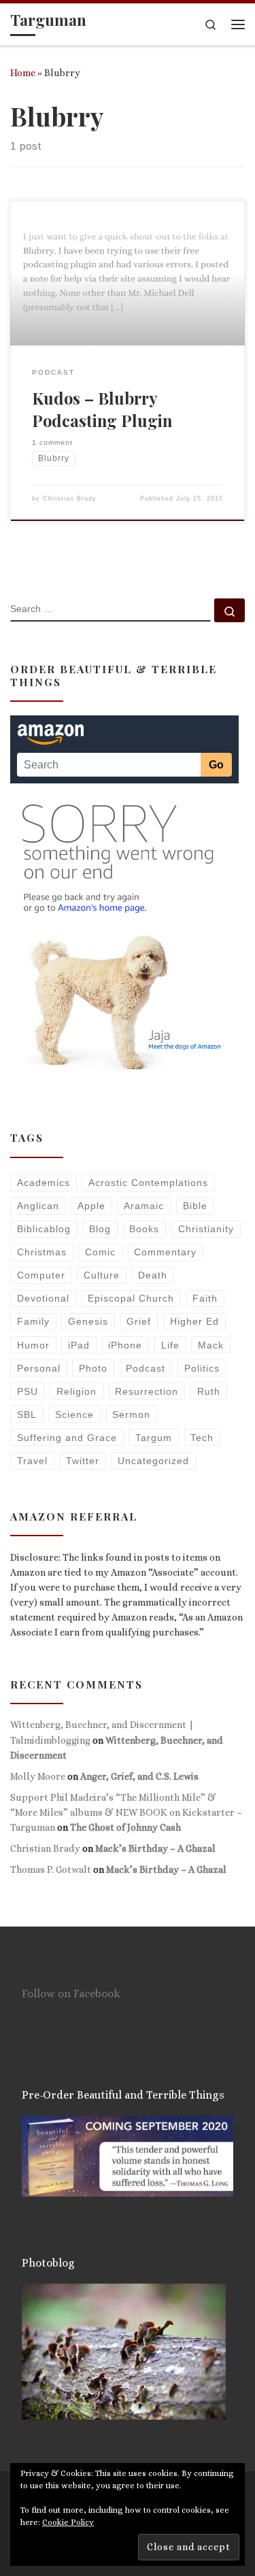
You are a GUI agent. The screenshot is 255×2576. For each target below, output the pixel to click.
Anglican (38, 1206)
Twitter (83, 1461)
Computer (41, 1275)
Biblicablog (44, 1229)
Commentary (165, 1252)
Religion (76, 1391)
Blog (100, 1229)
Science (74, 1414)
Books (144, 1229)
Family (33, 1321)
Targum (154, 1438)
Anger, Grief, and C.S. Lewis (139, 1776)
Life (170, 1345)
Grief (139, 1321)
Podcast (146, 1368)
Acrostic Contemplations (148, 1183)
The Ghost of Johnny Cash (125, 1827)
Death (153, 1275)
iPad (79, 1345)
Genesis (88, 1321)
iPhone (125, 1345)
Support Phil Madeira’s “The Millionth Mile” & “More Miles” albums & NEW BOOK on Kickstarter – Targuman (126, 1812)
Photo (93, 1368)
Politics (202, 1368)
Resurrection (147, 1391)
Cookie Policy (68, 2522)
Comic (100, 1252)
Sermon (131, 1414)
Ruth (209, 1391)
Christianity (206, 1229)
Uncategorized (153, 1461)
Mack (211, 1345)
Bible (195, 1206)
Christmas (42, 1252)
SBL (27, 1414)
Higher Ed (194, 1321)
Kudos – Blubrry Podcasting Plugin (102, 409)
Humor (33, 1345)
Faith (205, 1298)
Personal (39, 1368)
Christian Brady (70, 498)
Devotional (43, 1298)
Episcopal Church (131, 1298)
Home (23, 73)
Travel (32, 1461)
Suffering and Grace (67, 1438)
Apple (91, 1206)
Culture (102, 1275)
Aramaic (144, 1206)
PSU (28, 1391)
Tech (202, 1438)
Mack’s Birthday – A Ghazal (155, 1848)
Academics (44, 1183)
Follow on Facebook (71, 1994)
